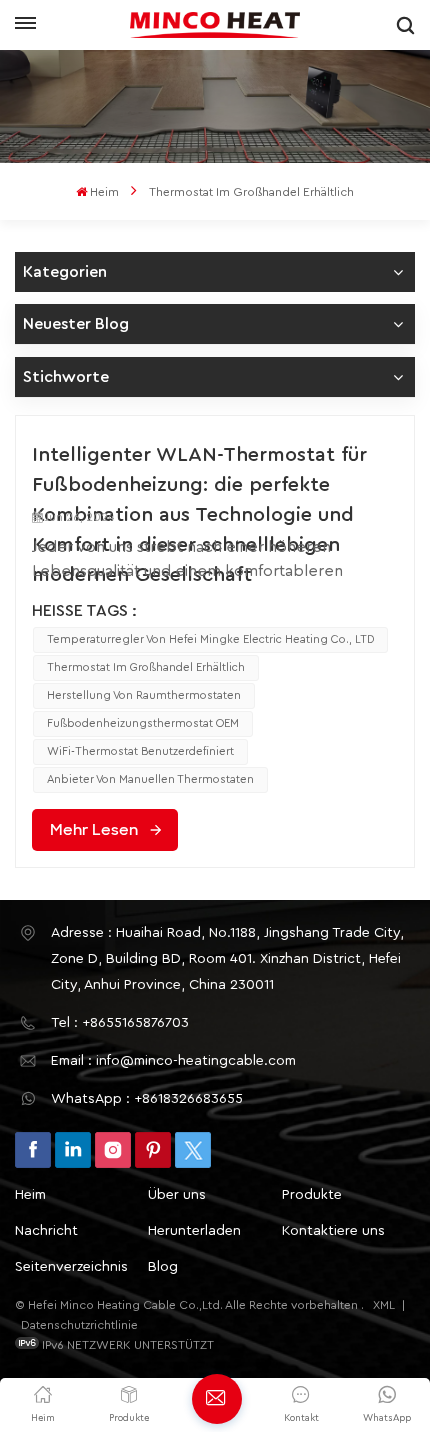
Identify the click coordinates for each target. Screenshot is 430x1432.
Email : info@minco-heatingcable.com (173, 1061)
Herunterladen (194, 1231)
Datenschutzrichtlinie (79, 1325)
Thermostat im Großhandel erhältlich (146, 667)
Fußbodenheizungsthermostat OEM (143, 723)
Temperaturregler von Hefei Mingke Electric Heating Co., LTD (210, 639)
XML (384, 1305)
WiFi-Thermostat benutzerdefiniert (140, 751)
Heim (104, 192)
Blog (163, 1267)
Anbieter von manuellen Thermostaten (150, 779)
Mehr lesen (94, 830)
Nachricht (46, 1231)
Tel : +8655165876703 (120, 1023)
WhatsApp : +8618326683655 (147, 1099)
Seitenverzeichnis (71, 1267)
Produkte (312, 1195)
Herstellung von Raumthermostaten (144, 695)
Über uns (177, 1195)
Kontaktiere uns (333, 1231)
